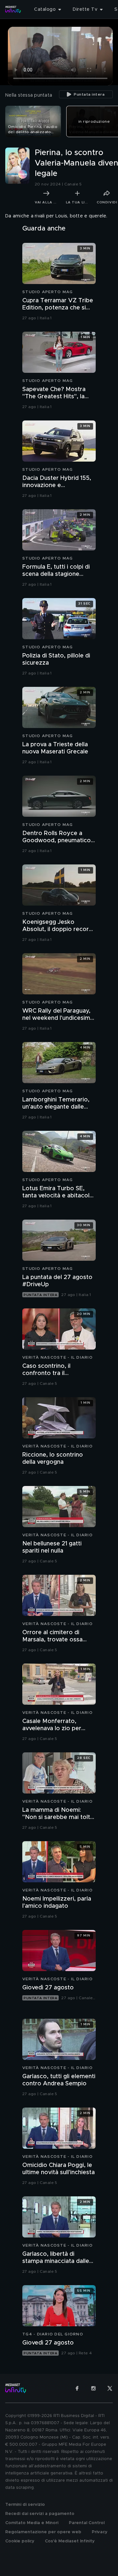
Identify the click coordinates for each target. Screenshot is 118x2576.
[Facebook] (77, 2388)
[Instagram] (93, 2388)
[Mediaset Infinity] (13, 9)
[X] (110, 2388)
